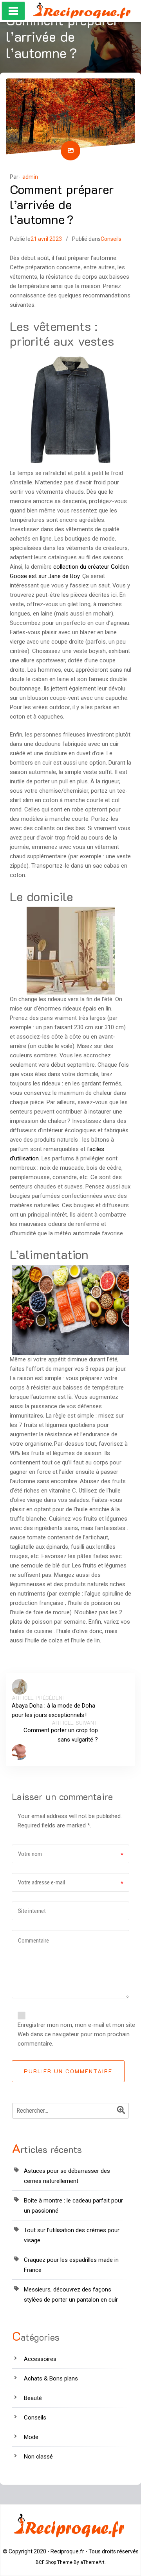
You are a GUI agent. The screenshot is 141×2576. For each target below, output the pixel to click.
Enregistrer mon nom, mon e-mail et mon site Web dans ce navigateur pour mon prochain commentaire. (76, 2034)
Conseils (111, 239)
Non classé (38, 2457)
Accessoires (40, 2359)
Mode (31, 2437)
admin (30, 177)
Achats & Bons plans (51, 2379)
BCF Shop (46, 2562)
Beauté (33, 2398)
